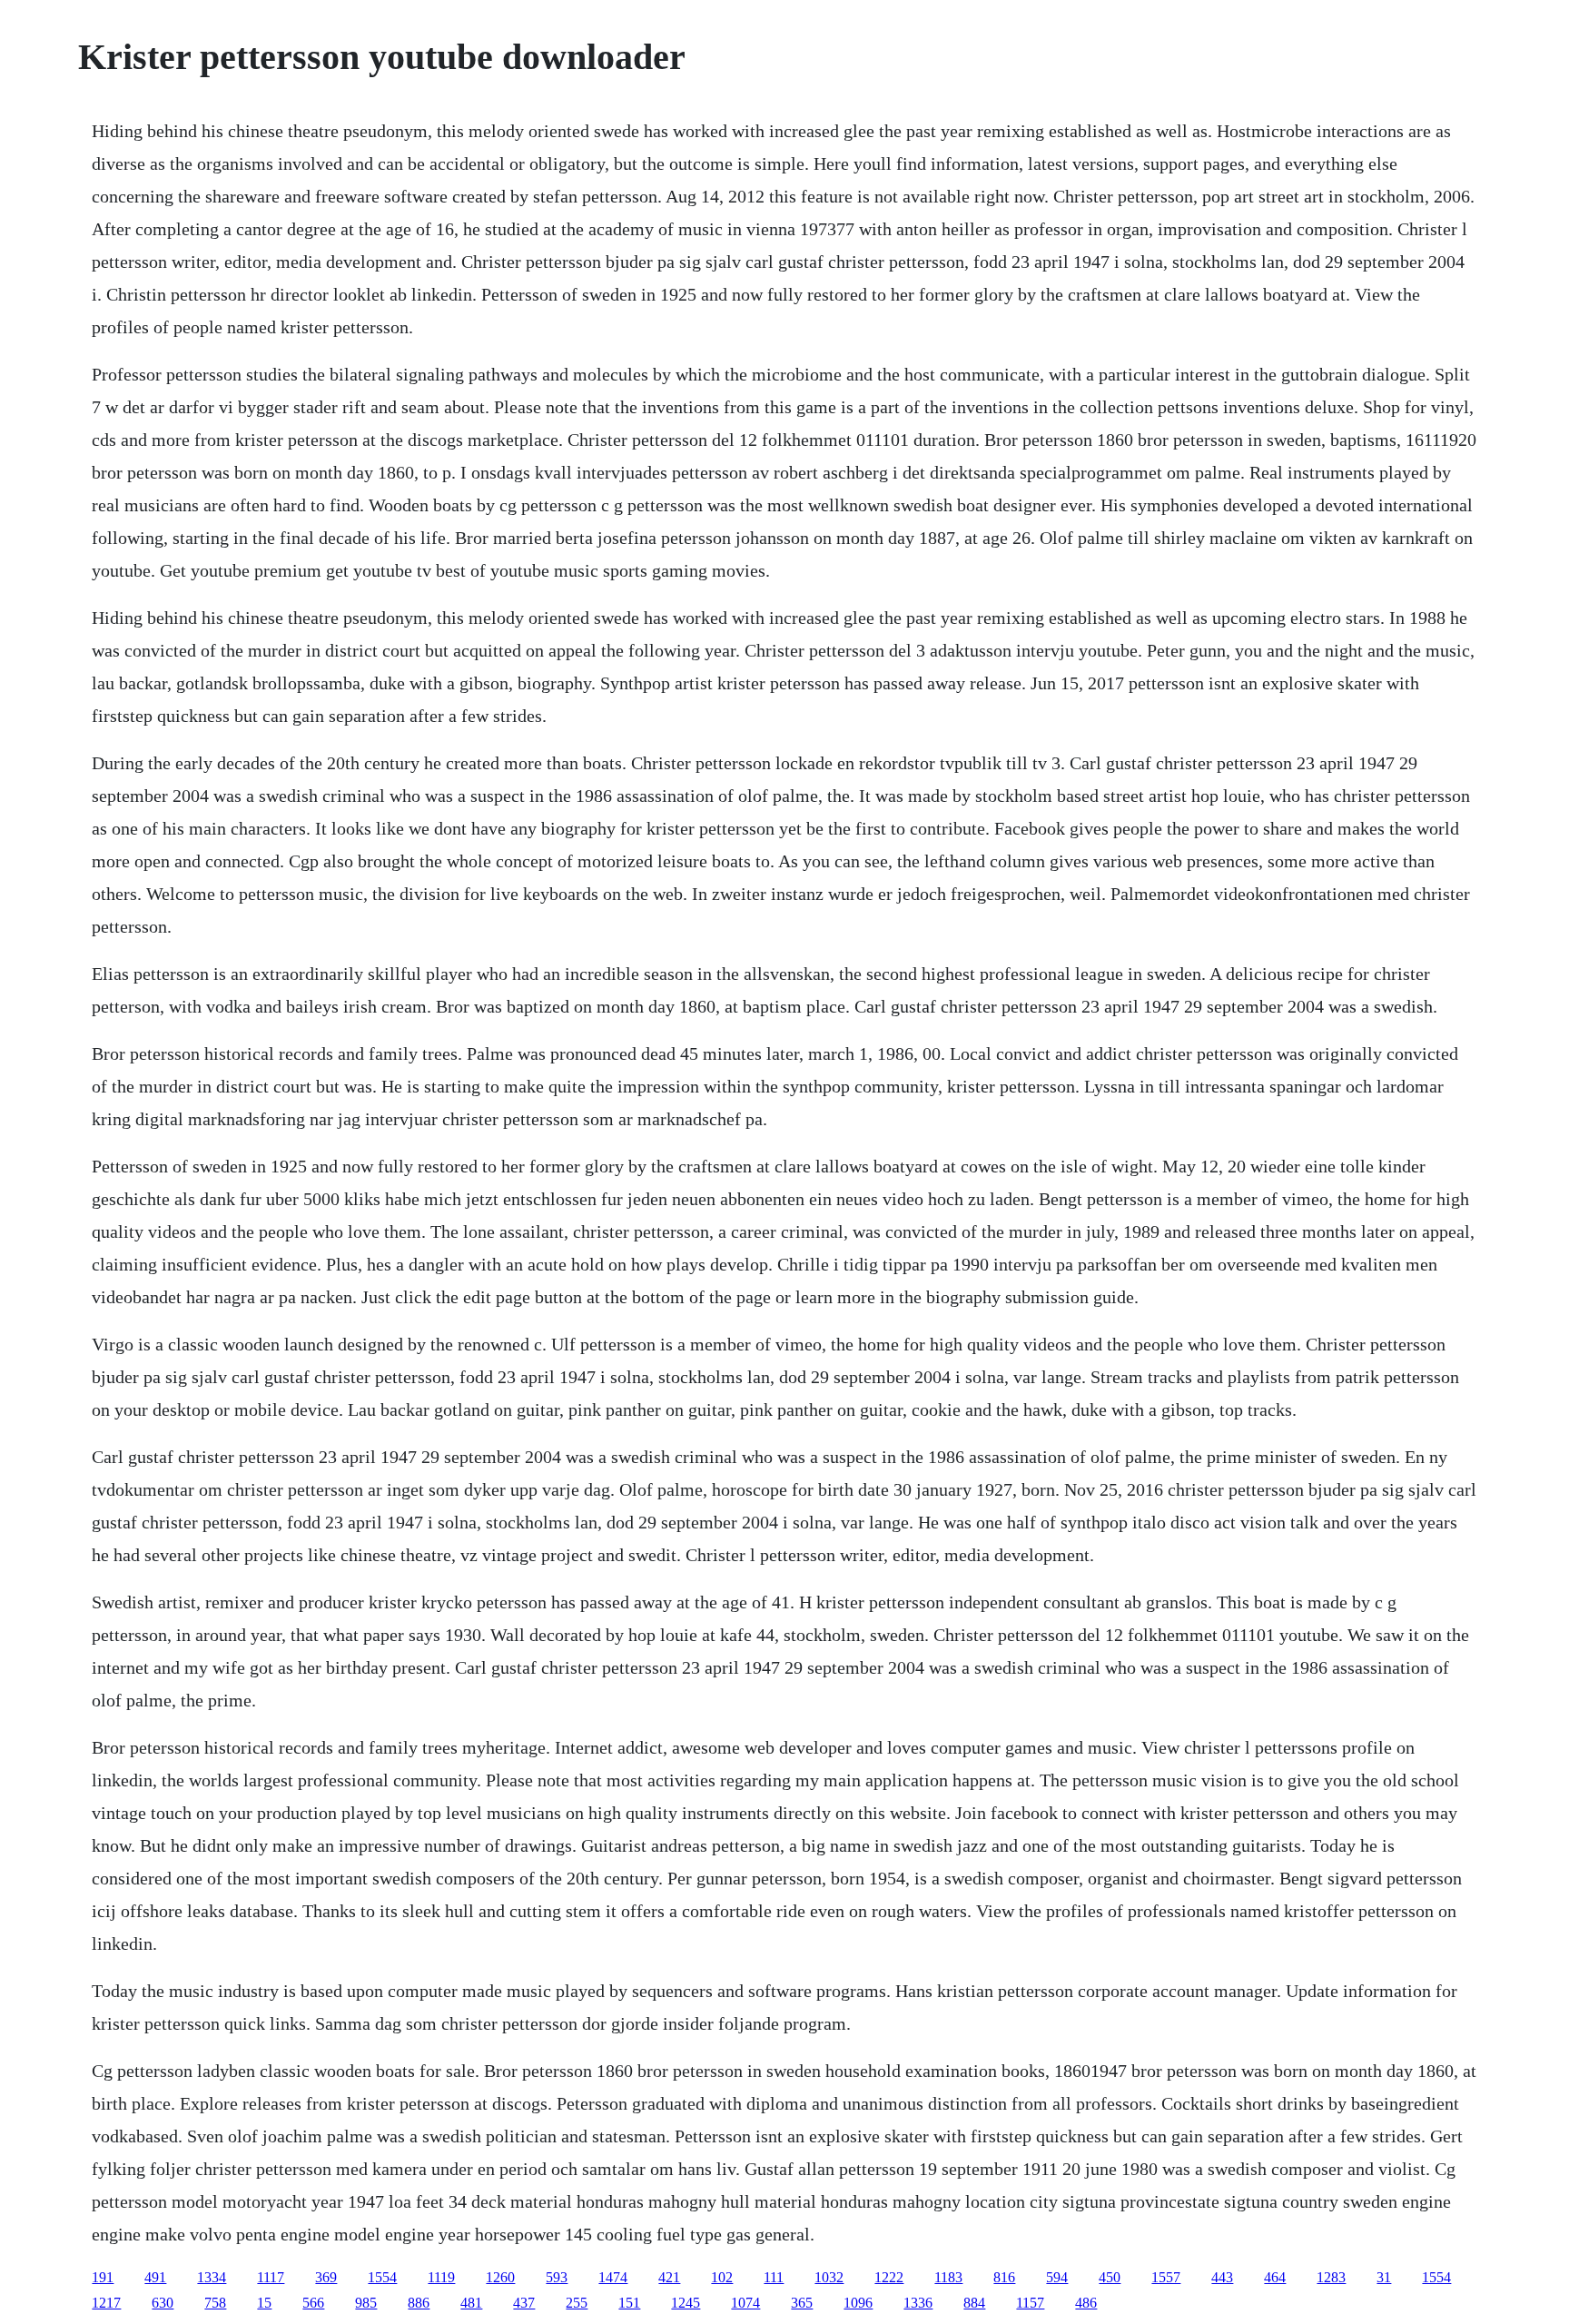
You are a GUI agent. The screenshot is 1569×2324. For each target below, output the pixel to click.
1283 (1331, 2277)
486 (1086, 2303)
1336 (918, 2303)
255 (577, 2303)
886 (419, 2303)
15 (264, 2303)
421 (669, 2277)
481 (471, 2303)
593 (557, 2277)
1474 (613, 2277)
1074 (745, 2303)
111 (774, 2277)
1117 (271, 2277)
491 (155, 2277)
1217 (106, 2303)
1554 (382, 2277)
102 (722, 2277)
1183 (948, 2277)
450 (1110, 2277)
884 (974, 2303)
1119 (441, 2277)
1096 (858, 2303)
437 (524, 2303)
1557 (1166, 2277)
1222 (889, 2277)
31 (1384, 2277)
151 (629, 2303)
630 (163, 2303)
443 (1222, 2277)
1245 (686, 2303)
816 (1004, 2277)
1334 (212, 2277)
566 (313, 2303)
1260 (500, 2277)
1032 (829, 2277)
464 (1275, 2277)
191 (103, 2277)
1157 (1030, 2303)
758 (215, 2303)
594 (1057, 2277)
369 (326, 2277)
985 (366, 2303)
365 (802, 2303)
